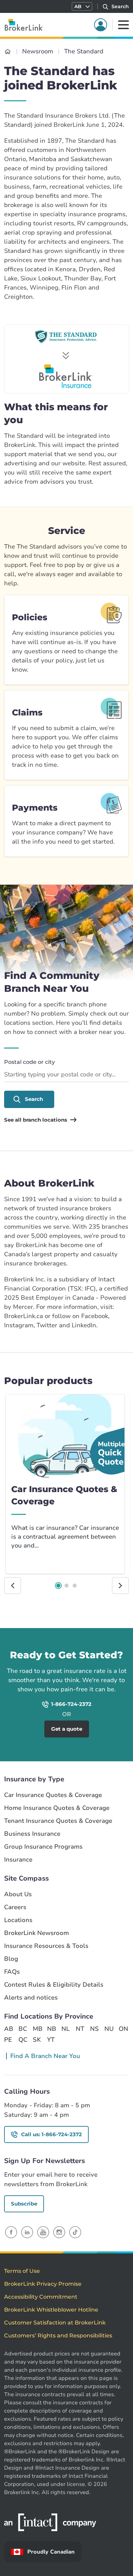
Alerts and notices (31, 1998)
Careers (15, 1907)
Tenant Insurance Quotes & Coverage (58, 1821)
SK (37, 2040)
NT (80, 2029)
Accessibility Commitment (41, 2297)
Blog (11, 1959)
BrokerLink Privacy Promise (43, 2284)
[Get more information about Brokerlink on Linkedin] (27, 2232)
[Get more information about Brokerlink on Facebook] (11, 2232)
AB (9, 2029)
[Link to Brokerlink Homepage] (8, 51)
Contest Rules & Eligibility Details (54, 1985)
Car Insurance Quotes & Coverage (53, 1795)
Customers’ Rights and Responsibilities (58, 2336)
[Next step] (120, 1586)
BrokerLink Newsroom (36, 1933)
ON (123, 2029)
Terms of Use (22, 2271)
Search (34, 1099)
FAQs (12, 1972)
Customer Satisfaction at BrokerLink (55, 2323)
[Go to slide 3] (75, 1586)
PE (8, 2040)
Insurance (18, 1860)
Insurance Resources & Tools (46, 1946)
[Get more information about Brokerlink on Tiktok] (75, 2232)
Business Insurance (32, 1834)
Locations (18, 1920)
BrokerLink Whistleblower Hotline (51, 2310)
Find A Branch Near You (45, 2056)
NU (109, 2029)
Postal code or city (29, 1062)
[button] (82, 6)
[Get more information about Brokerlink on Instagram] (59, 2232)
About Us (18, 1894)
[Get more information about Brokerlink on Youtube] (43, 2232)
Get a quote (100, 1637)
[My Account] (101, 25)
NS (94, 2029)
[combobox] (66, 1075)
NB (51, 2029)
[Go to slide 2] (66, 1586)
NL (65, 2029)
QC (23, 2040)
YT (51, 2040)
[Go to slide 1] (58, 1586)
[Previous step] (13, 1586)
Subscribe (24, 2204)
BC (23, 2029)
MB (37, 2029)
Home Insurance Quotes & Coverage (57, 1808)
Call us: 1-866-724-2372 (51, 2134)
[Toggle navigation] (123, 25)
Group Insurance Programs (43, 1847)
